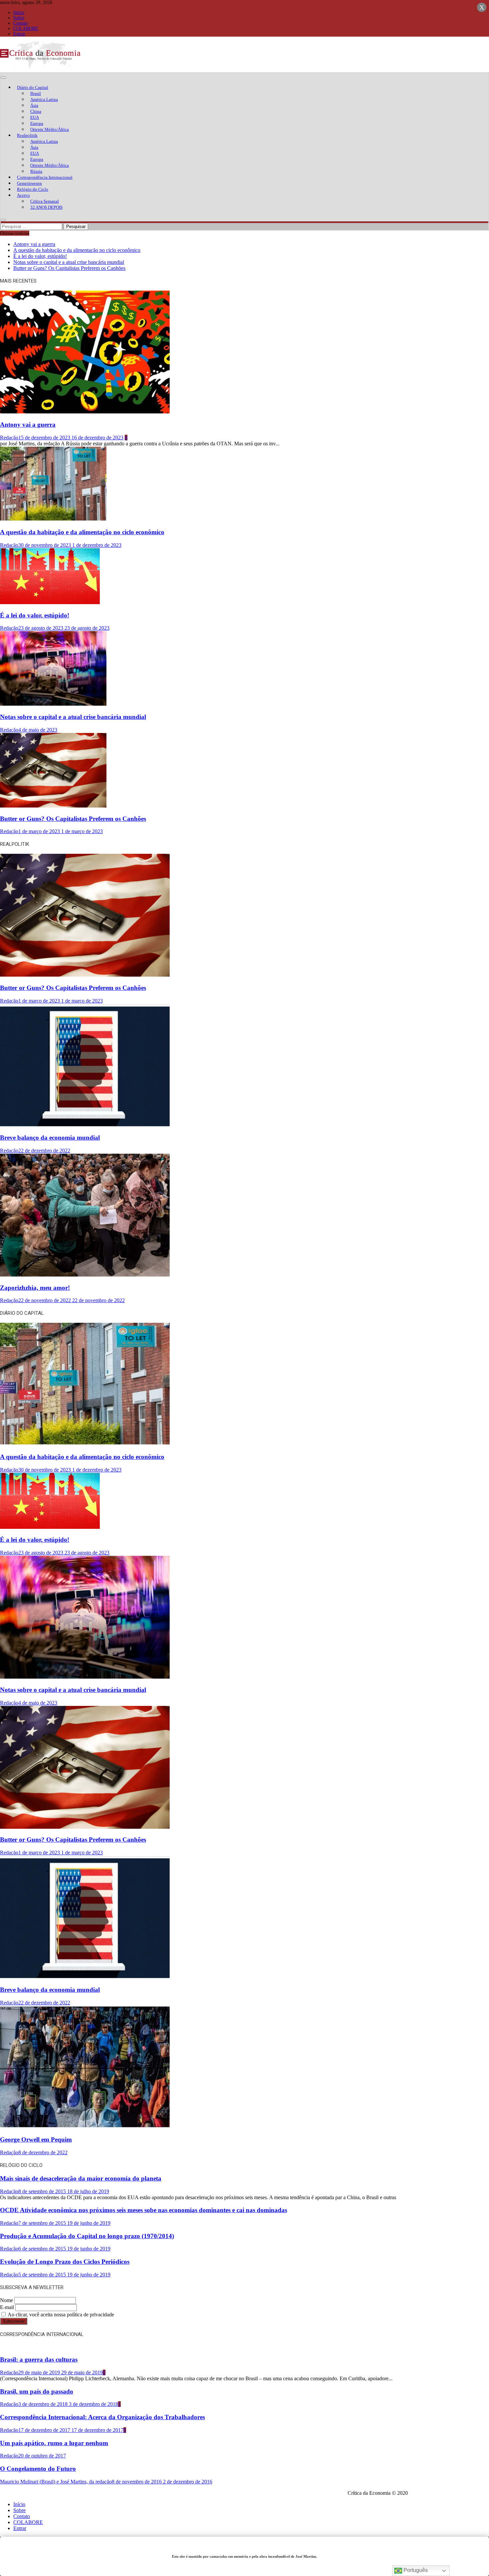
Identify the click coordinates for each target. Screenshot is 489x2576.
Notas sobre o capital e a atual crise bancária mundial (69, 262)
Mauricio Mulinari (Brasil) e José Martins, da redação (56, 2482)
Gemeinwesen (29, 183)
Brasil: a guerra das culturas (39, 2359)
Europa (37, 123)
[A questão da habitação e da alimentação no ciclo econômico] (53, 519)
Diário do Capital (33, 87)
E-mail (7, 2307)
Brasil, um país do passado (37, 2391)
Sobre (19, 18)
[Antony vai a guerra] (85, 412)
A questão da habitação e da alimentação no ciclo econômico (77, 250)
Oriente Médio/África (50, 129)
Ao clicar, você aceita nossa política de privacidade (60, 2315)
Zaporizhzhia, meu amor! (35, 1288)
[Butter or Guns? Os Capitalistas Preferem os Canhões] (53, 806)
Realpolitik (27, 135)
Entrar (19, 34)
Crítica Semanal (45, 201)
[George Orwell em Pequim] (85, 2127)
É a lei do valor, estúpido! (40, 256)
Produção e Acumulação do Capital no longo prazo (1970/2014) (87, 2236)
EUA (35, 117)
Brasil (36, 93)
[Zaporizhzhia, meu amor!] (85, 1275)
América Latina (44, 99)
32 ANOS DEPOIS (46, 207)
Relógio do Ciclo (33, 189)
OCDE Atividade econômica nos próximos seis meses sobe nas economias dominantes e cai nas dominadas (144, 2210)
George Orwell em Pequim (36, 2139)
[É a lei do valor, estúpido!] (50, 602)
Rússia (36, 171)
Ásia (34, 105)
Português (415, 2570)
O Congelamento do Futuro (38, 2469)
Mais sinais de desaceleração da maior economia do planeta (81, 2178)
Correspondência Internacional (45, 177)
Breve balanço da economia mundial (50, 1138)
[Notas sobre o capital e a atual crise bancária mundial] (53, 704)
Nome (6, 2300)
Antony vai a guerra (34, 244)
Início (19, 12)
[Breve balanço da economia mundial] (85, 1125)
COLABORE (26, 28)
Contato (21, 23)
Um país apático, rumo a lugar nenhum (54, 2443)
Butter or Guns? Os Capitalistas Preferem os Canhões (69, 268)
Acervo (23, 195)
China (36, 111)
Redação (9, 438)
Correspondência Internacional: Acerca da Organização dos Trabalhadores (102, 2417)
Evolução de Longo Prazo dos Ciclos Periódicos (65, 2262)
